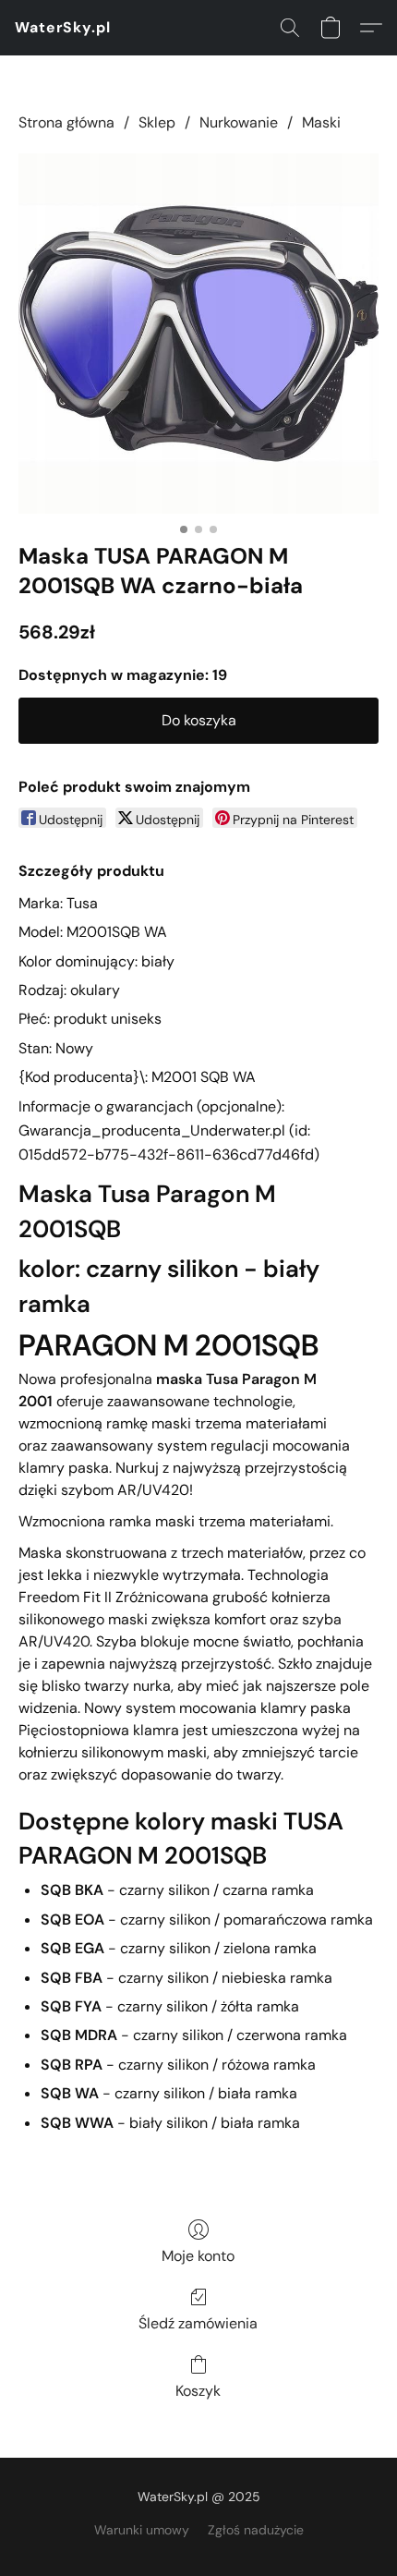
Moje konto (198, 2256)
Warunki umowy (142, 2530)
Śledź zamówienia (198, 2323)
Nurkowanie (239, 122)
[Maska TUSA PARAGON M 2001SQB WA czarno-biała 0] (198, 334)
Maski (321, 122)
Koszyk (198, 2391)
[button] (63, 28)
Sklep (157, 122)
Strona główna (66, 122)
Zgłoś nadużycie (256, 2530)
